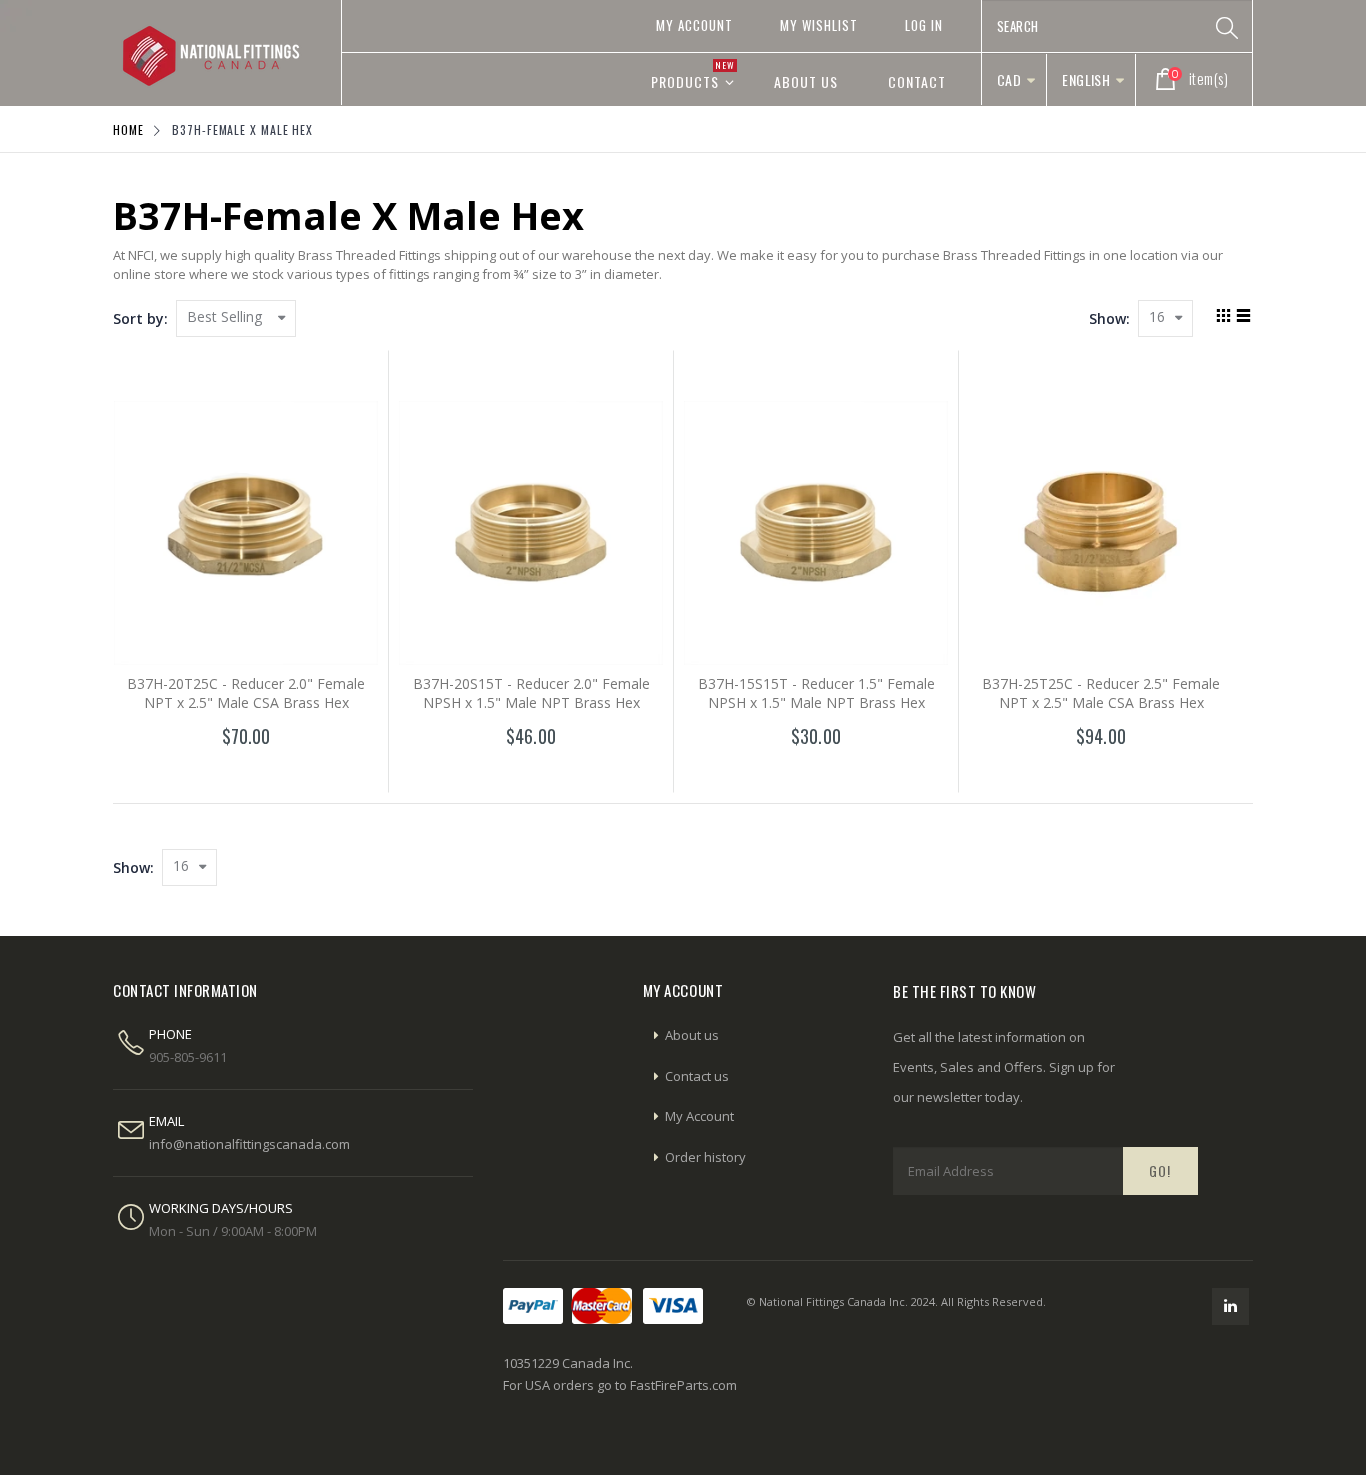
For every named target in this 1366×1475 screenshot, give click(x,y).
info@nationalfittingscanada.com (249, 1144)
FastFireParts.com (683, 1385)
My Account (694, 25)
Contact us (697, 1076)
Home (128, 129)
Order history (705, 1157)
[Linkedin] (1230, 1306)
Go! (1160, 1170)
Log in (924, 25)
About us (692, 1035)
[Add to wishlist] (203, 772)
